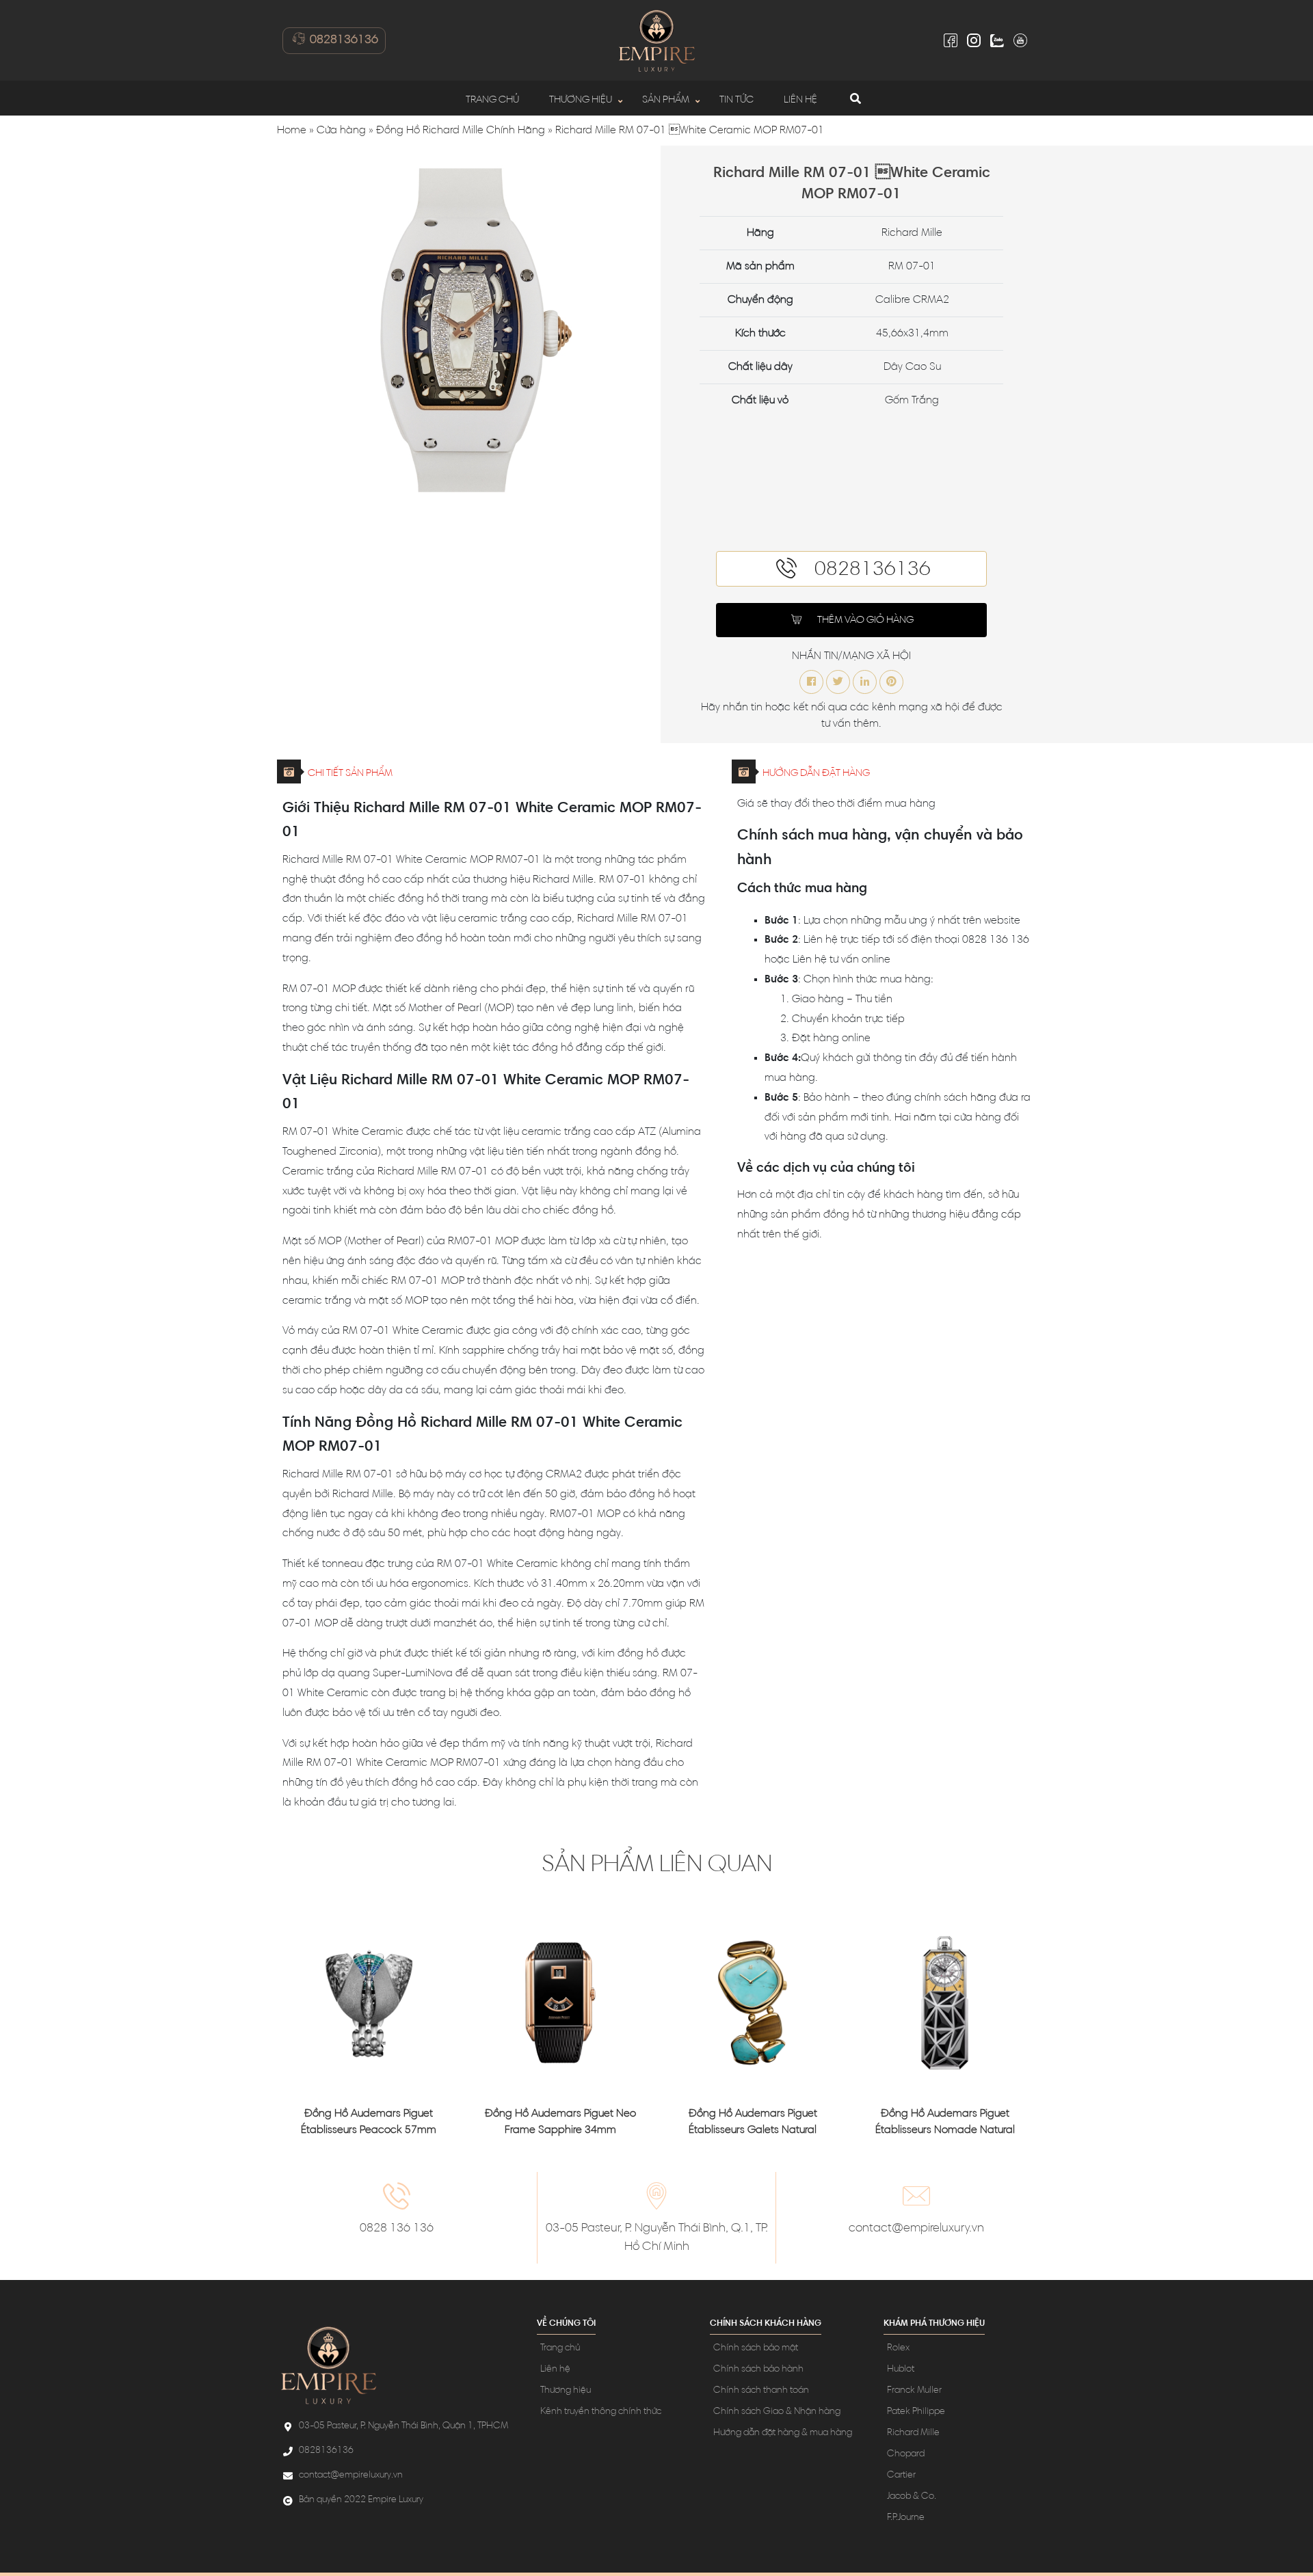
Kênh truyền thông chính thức (601, 2412)
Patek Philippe (916, 2412)
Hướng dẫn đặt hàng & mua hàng (783, 2433)
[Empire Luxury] (656, 40)
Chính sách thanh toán (761, 2391)
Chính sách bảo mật (756, 2348)
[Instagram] (974, 40)
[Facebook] (951, 40)
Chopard (906, 2454)
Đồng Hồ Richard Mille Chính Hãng (461, 131)
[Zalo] (997, 40)
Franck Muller (914, 2391)
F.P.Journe (906, 2518)
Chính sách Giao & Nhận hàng (777, 2412)
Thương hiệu (581, 100)
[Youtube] (1020, 40)
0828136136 (343, 40)
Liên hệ (800, 100)
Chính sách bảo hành (758, 2370)
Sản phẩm (666, 100)
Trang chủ (492, 100)
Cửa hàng (341, 131)
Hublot (901, 2370)
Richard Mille (913, 2433)
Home (292, 131)
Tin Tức (737, 100)
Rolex (898, 2348)
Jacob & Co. (912, 2497)
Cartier (901, 2476)
